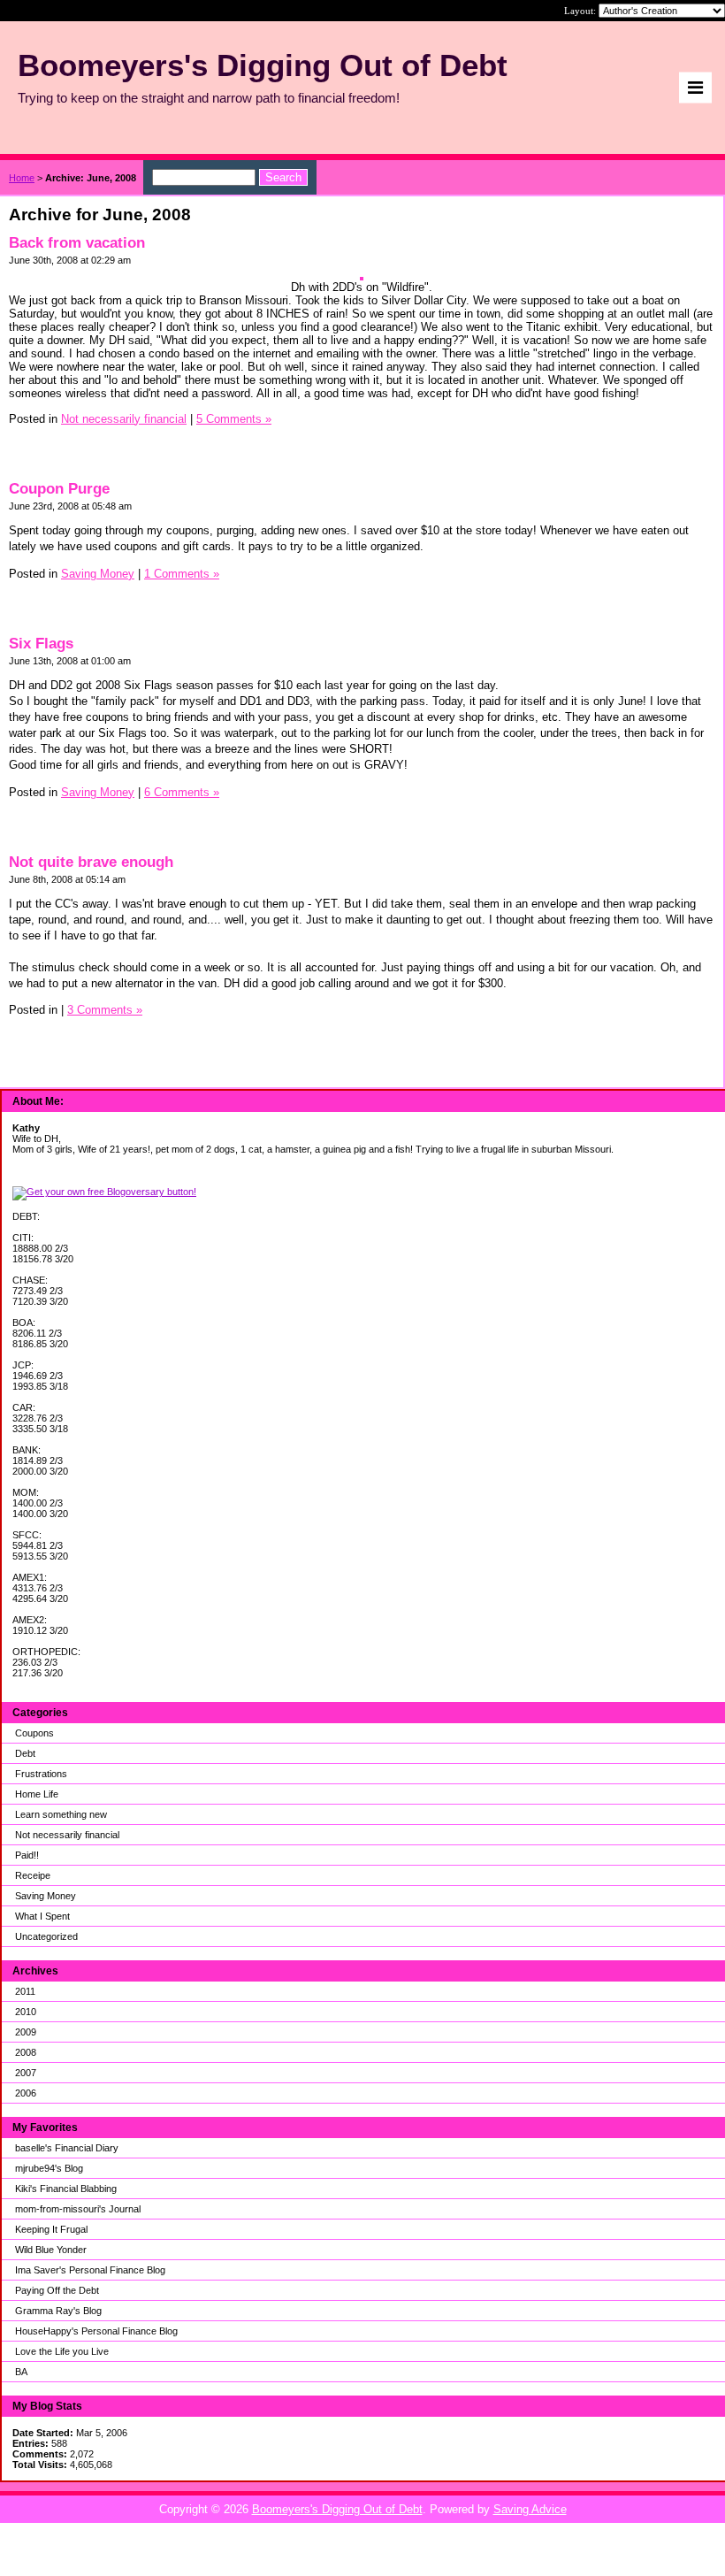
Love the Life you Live (62, 2351)
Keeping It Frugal (51, 2229)
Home (22, 178)
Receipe (33, 1875)
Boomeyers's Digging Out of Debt (337, 2509)
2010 (26, 2012)
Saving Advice (530, 2509)
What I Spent (42, 1916)
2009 (26, 2032)
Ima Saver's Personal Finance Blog (90, 2270)
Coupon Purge (59, 489)
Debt (25, 1753)
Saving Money (46, 1896)
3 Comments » (105, 1010)
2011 (25, 1991)
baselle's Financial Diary (67, 2148)
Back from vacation (77, 243)
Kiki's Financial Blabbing (66, 2189)
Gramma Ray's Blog (58, 2311)
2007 (26, 2073)
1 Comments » (182, 574)
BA (21, 2372)
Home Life (37, 1794)
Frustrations (41, 1774)
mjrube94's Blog (49, 2168)
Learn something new (61, 1814)
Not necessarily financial (67, 1835)
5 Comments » (234, 419)
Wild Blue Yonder (51, 2250)
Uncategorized (46, 1936)
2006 (26, 2093)
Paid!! (27, 1855)
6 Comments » (182, 792)
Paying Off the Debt (57, 2290)
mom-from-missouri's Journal (78, 2209)
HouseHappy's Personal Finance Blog (96, 2331)
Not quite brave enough (91, 862)
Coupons (34, 1733)
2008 (26, 2052)
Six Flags (41, 644)
